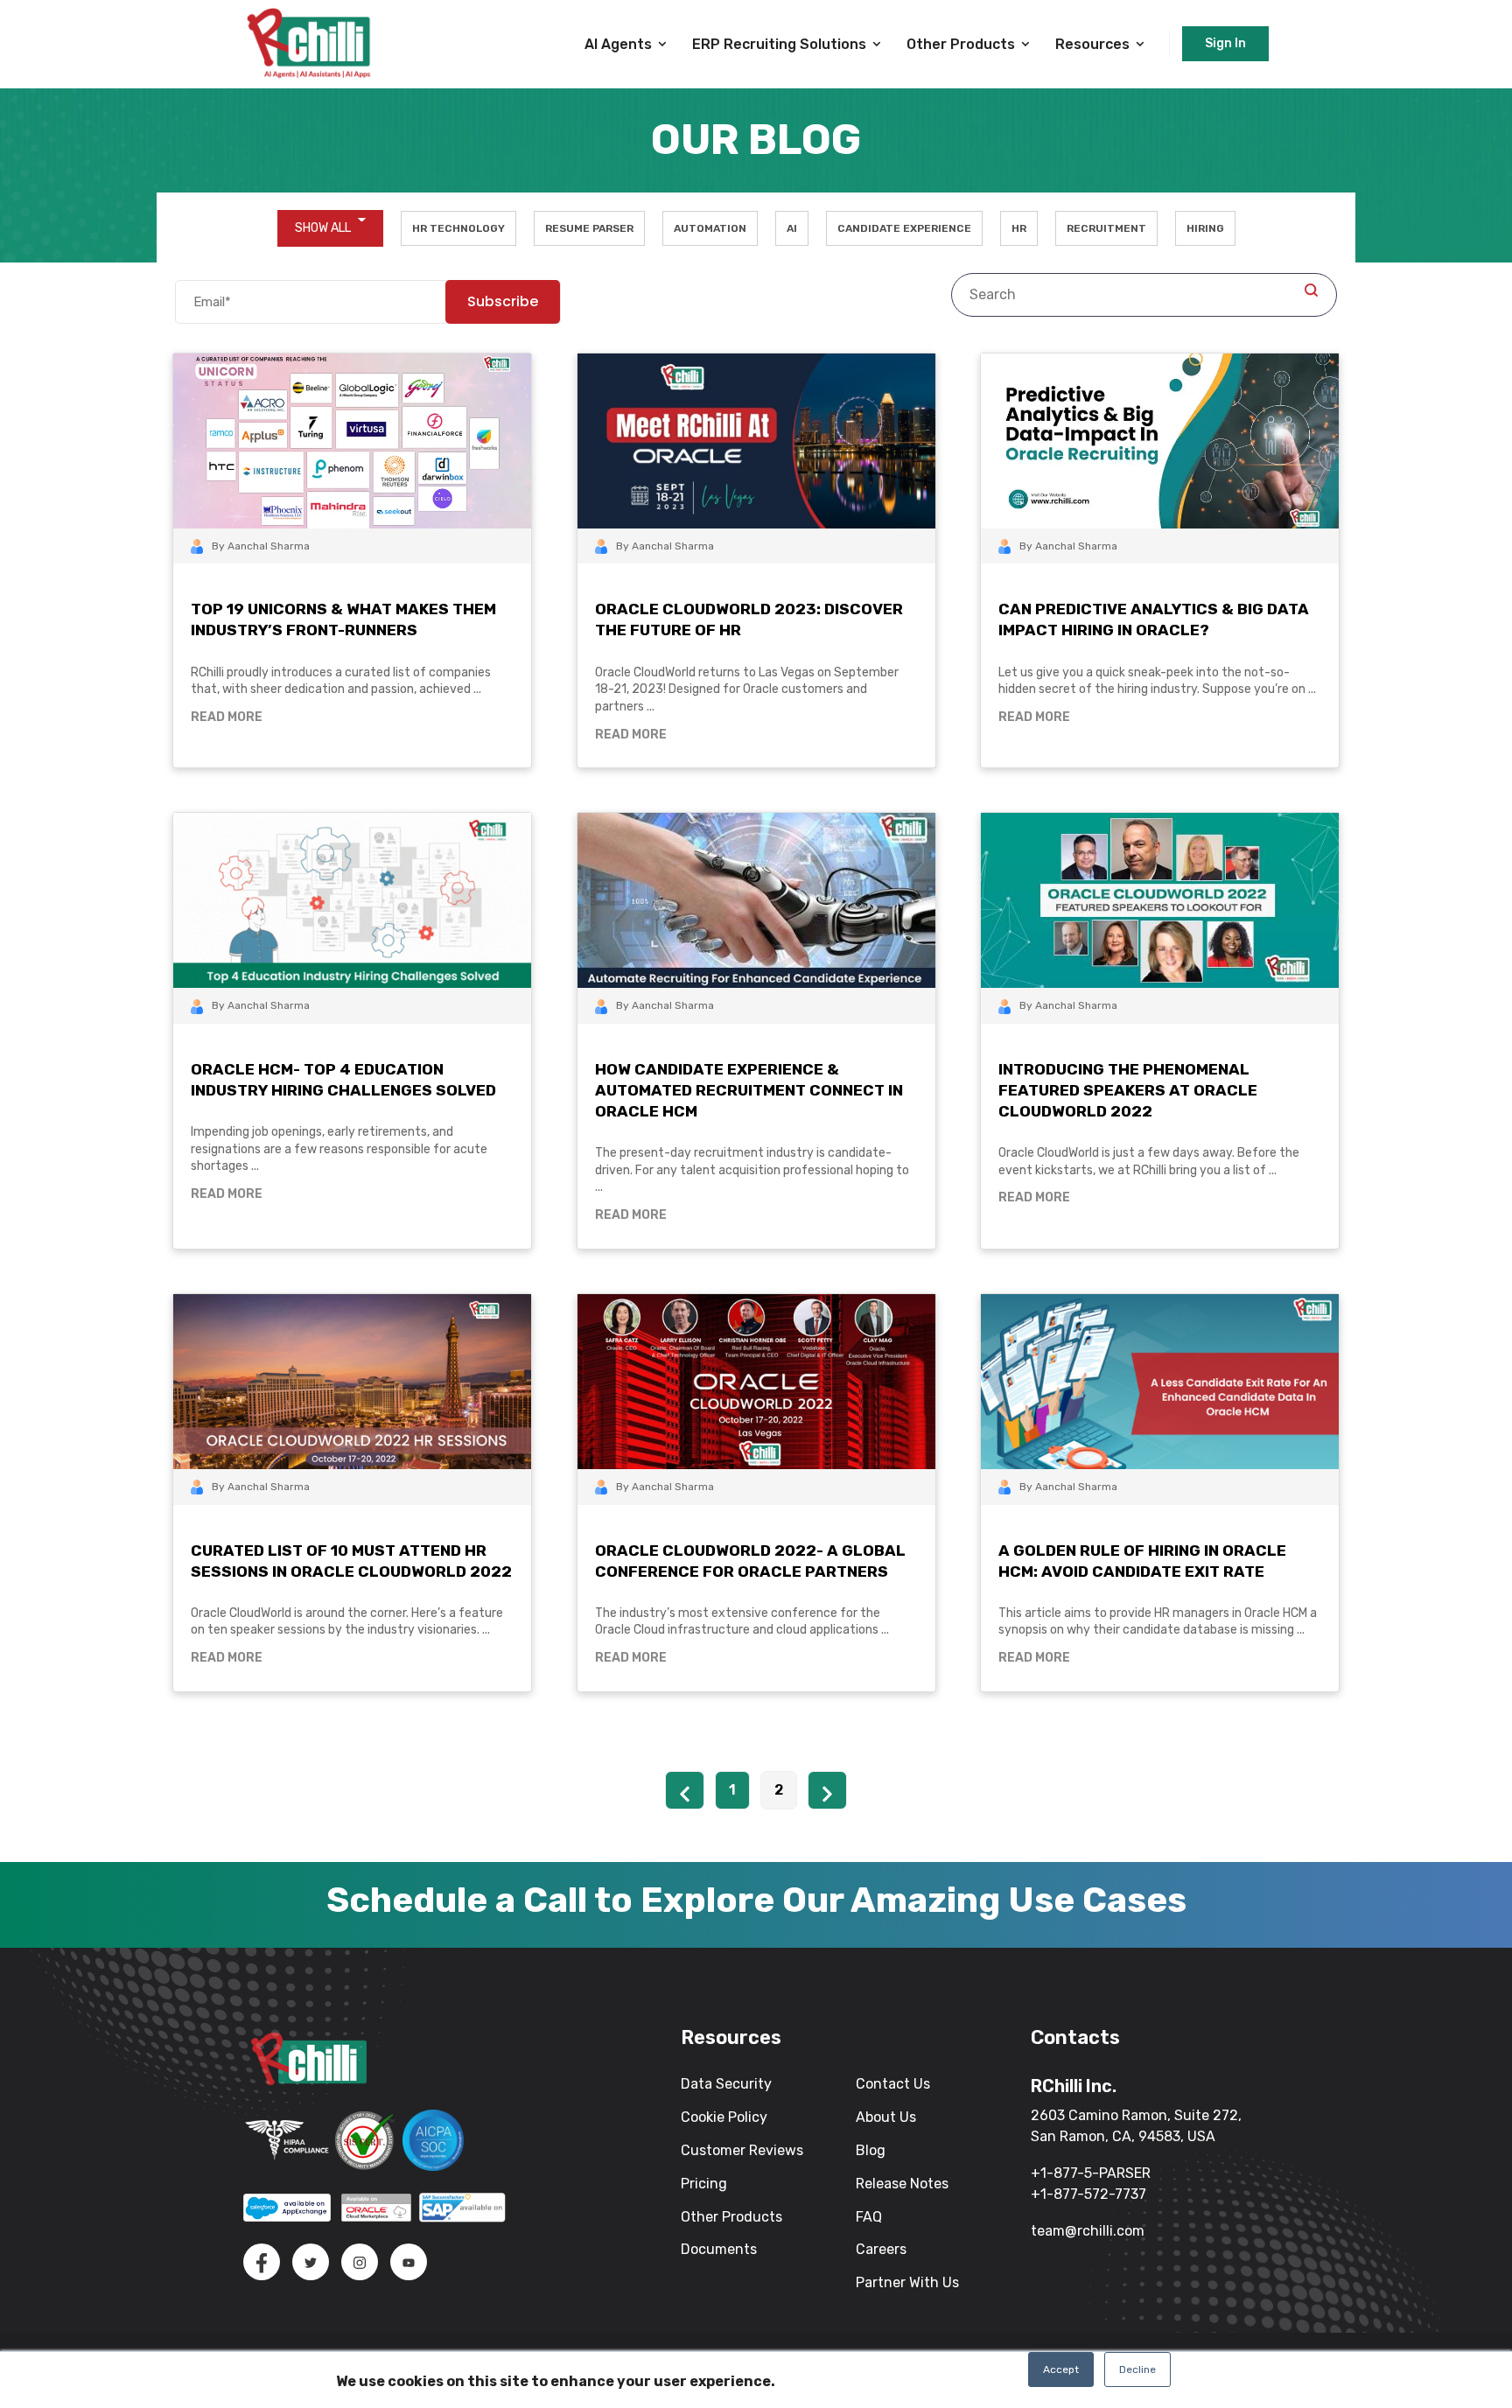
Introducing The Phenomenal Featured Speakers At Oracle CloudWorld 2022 (1128, 1090)
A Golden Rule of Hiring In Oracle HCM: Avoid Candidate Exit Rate (1142, 1561)
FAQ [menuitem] (869, 2217)
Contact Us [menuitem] (893, 2084)
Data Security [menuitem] (726, 2084)
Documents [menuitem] (719, 2249)
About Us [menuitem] (886, 2117)
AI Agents (618, 44)
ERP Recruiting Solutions (779, 44)
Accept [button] (1061, 2369)
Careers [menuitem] (881, 2249)
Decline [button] (1137, 2369)
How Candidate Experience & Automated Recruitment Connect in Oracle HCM (749, 1090)
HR (1019, 228)
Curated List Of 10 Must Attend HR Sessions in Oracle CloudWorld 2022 (351, 1561)
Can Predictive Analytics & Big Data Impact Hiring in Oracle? (1154, 619)
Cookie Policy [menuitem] (724, 2117)
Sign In (1225, 43)
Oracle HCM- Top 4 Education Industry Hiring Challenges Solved (343, 1080)
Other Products (961, 44)
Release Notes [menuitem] (902, 2184)
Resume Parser (589, 228)
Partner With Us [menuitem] (907, 2282)
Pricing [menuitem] (704, 2184)
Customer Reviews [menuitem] (742, 2150)
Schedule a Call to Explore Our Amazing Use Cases (756, 1900)
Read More (227, 717)
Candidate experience (904, 228)
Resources (1092, 44)
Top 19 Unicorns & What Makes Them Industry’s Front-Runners (343, 619)
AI (792, 228)
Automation (710, 228)
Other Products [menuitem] (731, 2217)
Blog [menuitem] (871, 2150)
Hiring (1205, 228)
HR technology (458, 228)
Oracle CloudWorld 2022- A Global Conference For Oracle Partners (750, 1561)
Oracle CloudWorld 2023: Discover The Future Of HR (749, 619)
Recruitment (1106, 228)
